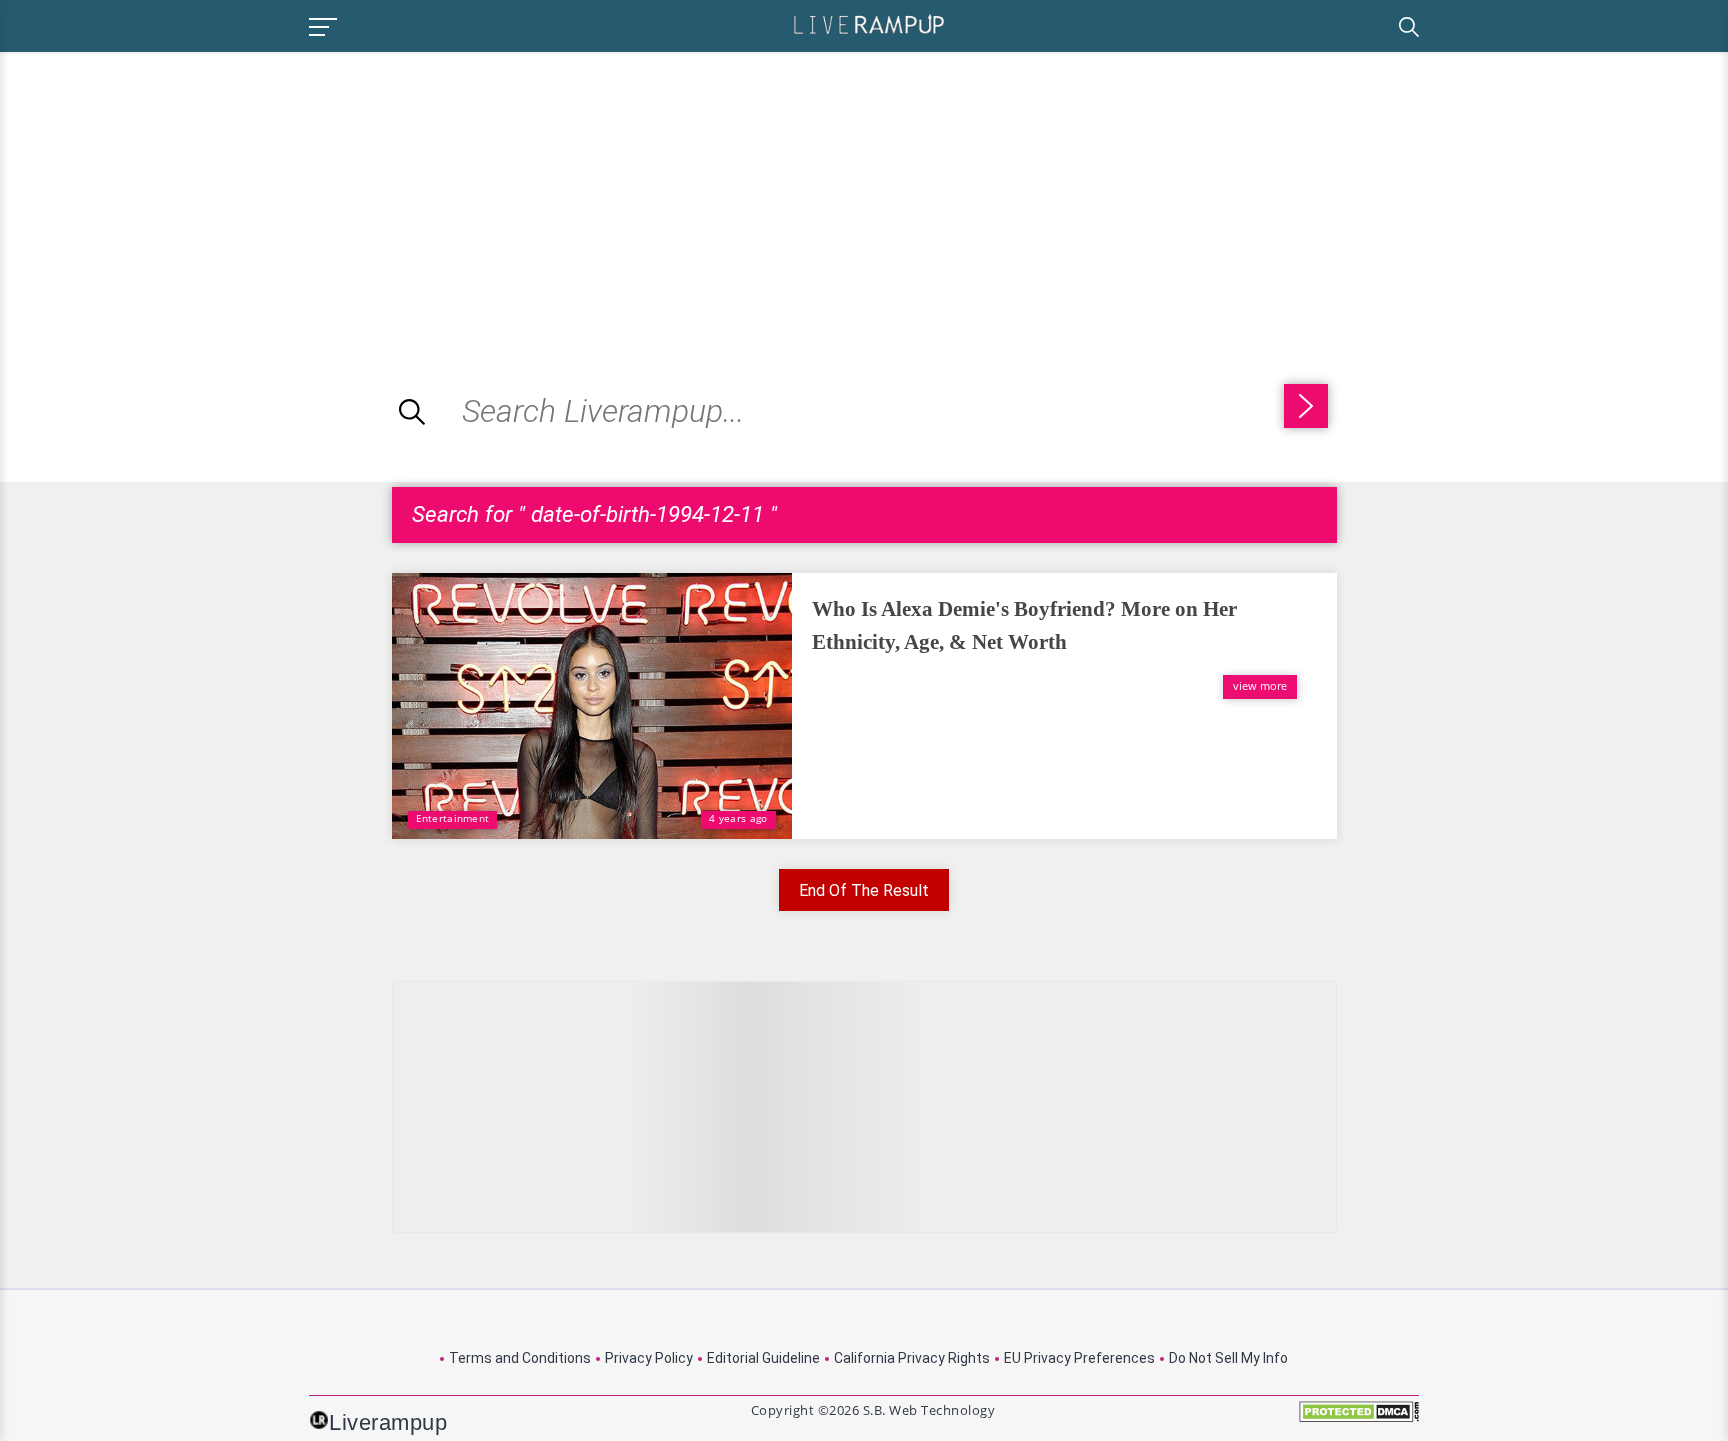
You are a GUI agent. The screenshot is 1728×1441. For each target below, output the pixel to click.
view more (1260, 685)
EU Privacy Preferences (1079, 1358)
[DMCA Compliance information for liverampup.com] (1359, 1418)
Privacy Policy (649, 1358)
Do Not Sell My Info (1228, 1358)
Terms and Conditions (520, 1358)
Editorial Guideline (763, 1358)
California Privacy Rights (912, 1358)
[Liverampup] (869, 23)
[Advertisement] (168, 192)
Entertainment (453, 818)
